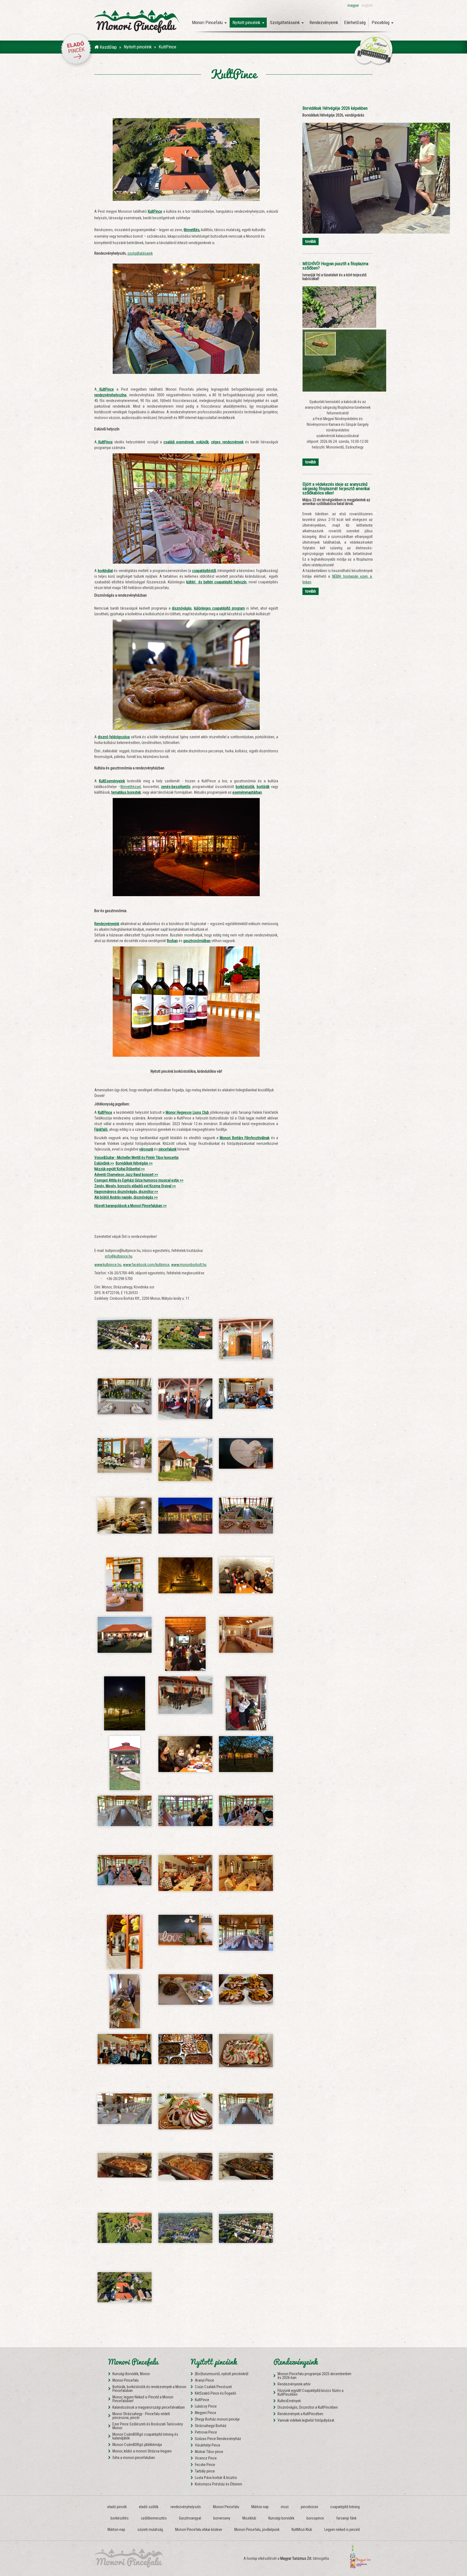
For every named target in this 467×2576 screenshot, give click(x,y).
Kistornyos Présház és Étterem (219, 2484)
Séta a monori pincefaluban (134, 2458)
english (367, 5)
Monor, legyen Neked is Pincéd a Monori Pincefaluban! (143, 2399)
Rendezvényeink (324, 22)
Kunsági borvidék (281, 2518)
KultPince (202, 2400)
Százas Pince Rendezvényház (218, 2439)
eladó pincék (117, 2507)
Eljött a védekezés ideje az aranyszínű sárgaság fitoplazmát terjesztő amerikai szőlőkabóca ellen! (336, 489)
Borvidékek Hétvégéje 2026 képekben (335, 108)
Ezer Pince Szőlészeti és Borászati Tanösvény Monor (148, 2426)
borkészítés (120, 2518)
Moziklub (249, 2518)
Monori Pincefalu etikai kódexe (199, 2530)
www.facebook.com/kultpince (146, 1265)
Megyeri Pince (206, 2413)
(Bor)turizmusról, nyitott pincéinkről (222, 2374)
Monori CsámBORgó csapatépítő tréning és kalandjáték (145, 2436)
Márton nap (260, 2507)
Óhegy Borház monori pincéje (217, 2419)
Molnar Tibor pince (209, 2452)
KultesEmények (289, 2401)
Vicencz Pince (206, 2458)
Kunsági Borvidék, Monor (131, 2374)
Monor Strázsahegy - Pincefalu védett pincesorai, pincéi (141, 2416)
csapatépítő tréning (345, 2507)
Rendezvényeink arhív (294, 2384)
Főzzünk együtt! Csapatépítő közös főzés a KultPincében (311, 2392)
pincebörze (309, 2507)
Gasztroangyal (190, 2518)
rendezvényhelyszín (186, 2507)
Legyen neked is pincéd (342, 2530)
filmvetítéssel (131, 787)
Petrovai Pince (206, 2432)
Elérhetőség (355, 22)
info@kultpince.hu (119, 1256)
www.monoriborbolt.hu (189, 1265)
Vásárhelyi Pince (208, 2445)
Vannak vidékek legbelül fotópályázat (306, 2420)
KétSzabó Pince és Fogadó (216, 2393)
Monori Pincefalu (126, 2380)
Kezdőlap (108, 47)
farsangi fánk (346, 2518)
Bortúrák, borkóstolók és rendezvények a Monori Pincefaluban (149, 2389)
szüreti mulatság (150, 2530)
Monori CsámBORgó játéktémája (137, 2445)
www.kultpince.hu (108, 1265)
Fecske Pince (205, 2465)
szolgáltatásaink (140, 253)
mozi (285, 2507)
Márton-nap (116, 2530)
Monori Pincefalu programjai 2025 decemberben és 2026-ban (314, 2376)
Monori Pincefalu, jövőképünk (257, 2530)
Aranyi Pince (204, 2380)
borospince (315, 2518)
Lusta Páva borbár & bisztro (216, 2478)
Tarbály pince (205, 2471)
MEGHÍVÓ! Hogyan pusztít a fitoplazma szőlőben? (335, 266)
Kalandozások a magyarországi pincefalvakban (149, 2407)
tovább (311, 241)
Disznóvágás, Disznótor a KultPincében (308, 2407)
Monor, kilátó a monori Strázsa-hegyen (142, 2451)
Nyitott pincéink (138, 47)
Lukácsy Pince (206, 2406)
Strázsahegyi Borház (211, 2426)
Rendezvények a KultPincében (300, 2414)
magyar (353, 5)
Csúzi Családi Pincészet (213, 2387)
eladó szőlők (149, 2507)
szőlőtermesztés (154, 2518)
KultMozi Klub (302, 2530)
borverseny (222, 2518)
